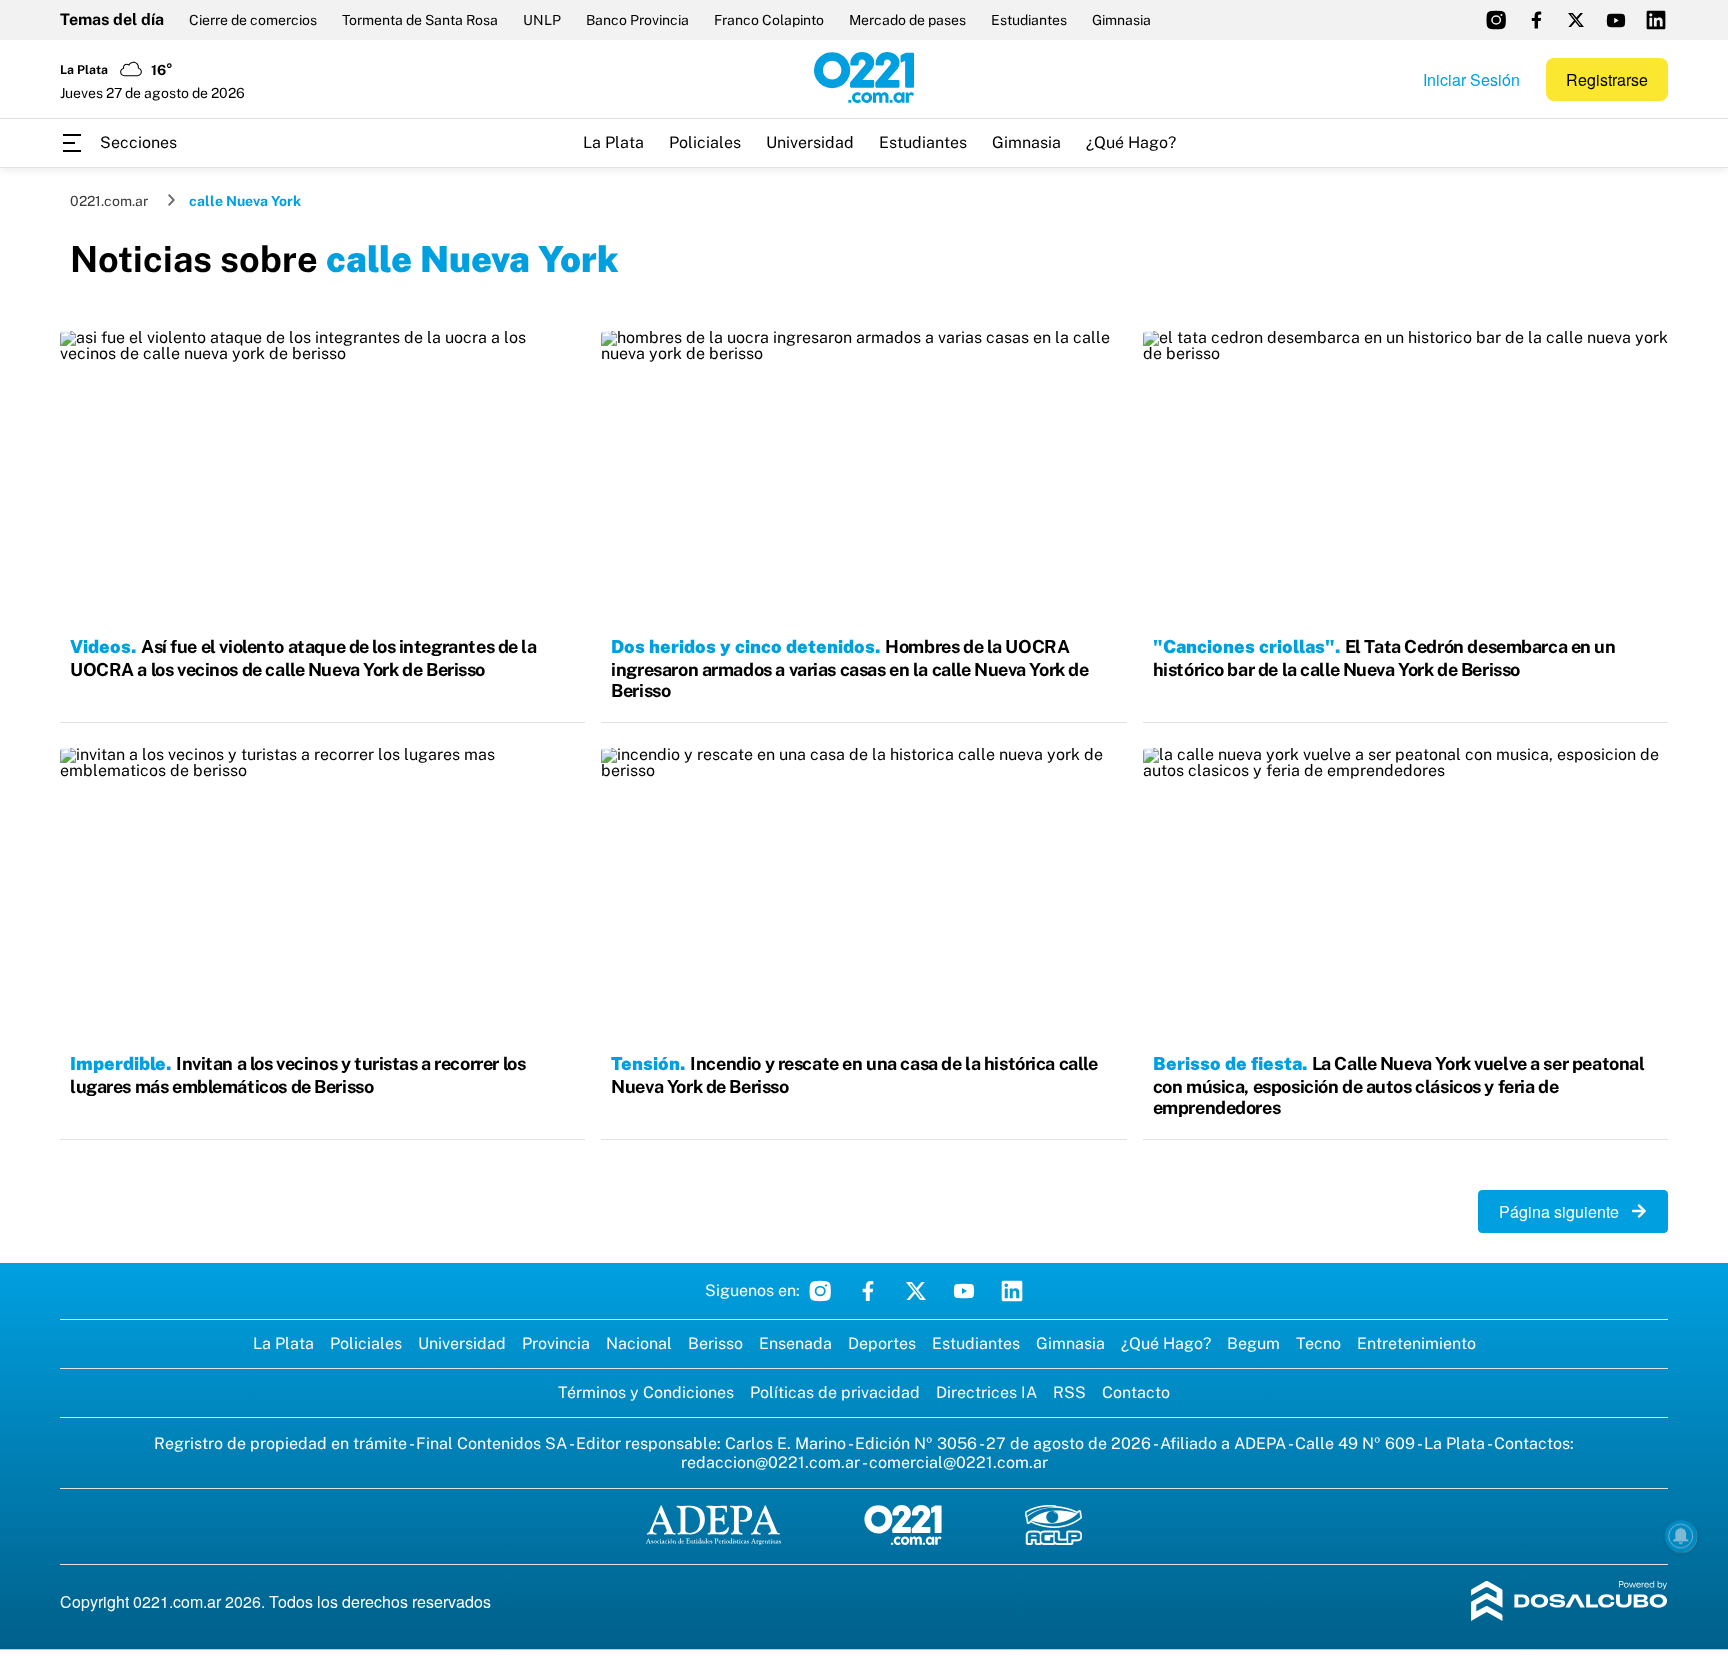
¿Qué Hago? (1131, 142)
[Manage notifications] (1681, 1536)
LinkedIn (1012, 1291)
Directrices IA (986, 1392)
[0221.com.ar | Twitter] (1576, 20)
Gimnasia (1121, 20)
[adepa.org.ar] (713, 1526)
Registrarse (1607, 79)
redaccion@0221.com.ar (770, 1462)
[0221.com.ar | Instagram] (1496, 20)
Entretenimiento (1416, 1343)
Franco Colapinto (769, 20)
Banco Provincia (637, 20)
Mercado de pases (907, 20)
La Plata (613, 142)
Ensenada (795, 1343)
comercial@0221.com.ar (958, 1462)
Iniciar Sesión (1471, 79)
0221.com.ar (109, 201)
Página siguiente (1565, 1211)
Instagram (820, 1291)
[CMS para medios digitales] (1569, 1602)
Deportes (882, 1343)
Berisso (715, 1343)
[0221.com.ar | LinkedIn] (1656, 20)
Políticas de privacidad (835, 1392)
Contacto (1136, 1392)
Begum (1253, 1343)
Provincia (556, 1343)
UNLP (542, 20)
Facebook (868, 1291)
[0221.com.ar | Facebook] (1536, 20)
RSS (1069, 1392)
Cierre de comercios (253, 20)
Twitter (916, 1291)
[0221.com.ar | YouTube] (1616, 20)
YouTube (964, 1291)
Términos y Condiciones (646, 1392)
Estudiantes (1029, 20)
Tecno (1318, 1343)
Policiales (705, 142)
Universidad (810, 142)
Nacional (639, 1343)
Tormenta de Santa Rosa (420, 20)
